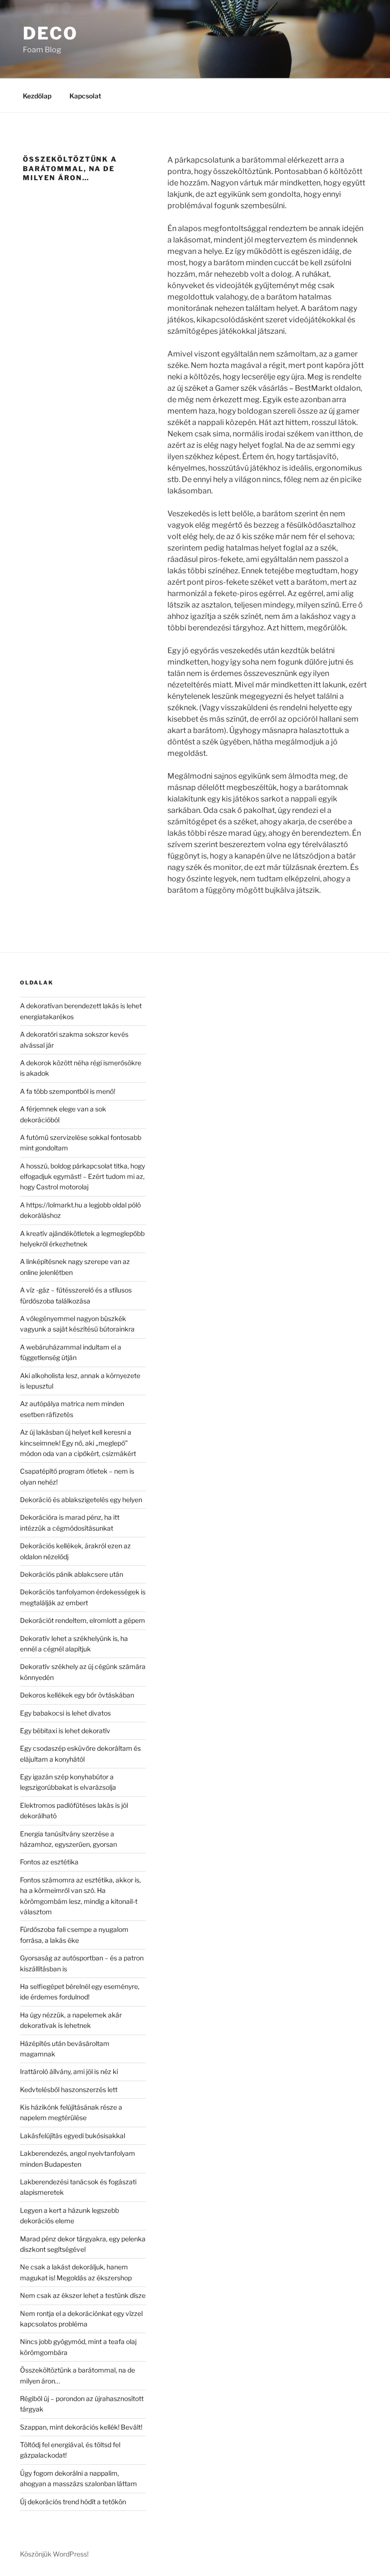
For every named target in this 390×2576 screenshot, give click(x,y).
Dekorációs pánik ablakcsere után (72, 1574)
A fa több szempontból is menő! (68, 1091)
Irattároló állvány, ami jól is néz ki (69, 2071)
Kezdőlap (37, 96)
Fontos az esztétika (49, 1862)
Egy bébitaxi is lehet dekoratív (65, 1731)
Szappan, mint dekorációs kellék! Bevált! (81, 2427)
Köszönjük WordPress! (54, 2554)
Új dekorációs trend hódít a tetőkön (73, 2502)
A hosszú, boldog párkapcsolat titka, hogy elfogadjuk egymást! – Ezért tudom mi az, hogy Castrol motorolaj (83, 1177)
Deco (50, 33)
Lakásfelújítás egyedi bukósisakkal (73, 2136)
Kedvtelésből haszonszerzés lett (69, 2089)
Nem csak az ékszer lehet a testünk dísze (83, 2295)
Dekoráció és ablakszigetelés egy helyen (81, 1500)
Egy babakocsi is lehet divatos (65, 1713)
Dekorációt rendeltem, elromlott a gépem (83, 1620)
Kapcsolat (85, 96)
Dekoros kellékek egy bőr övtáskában (77, 1695)
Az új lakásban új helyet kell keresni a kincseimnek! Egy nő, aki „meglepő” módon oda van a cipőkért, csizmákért (78, 1443)
